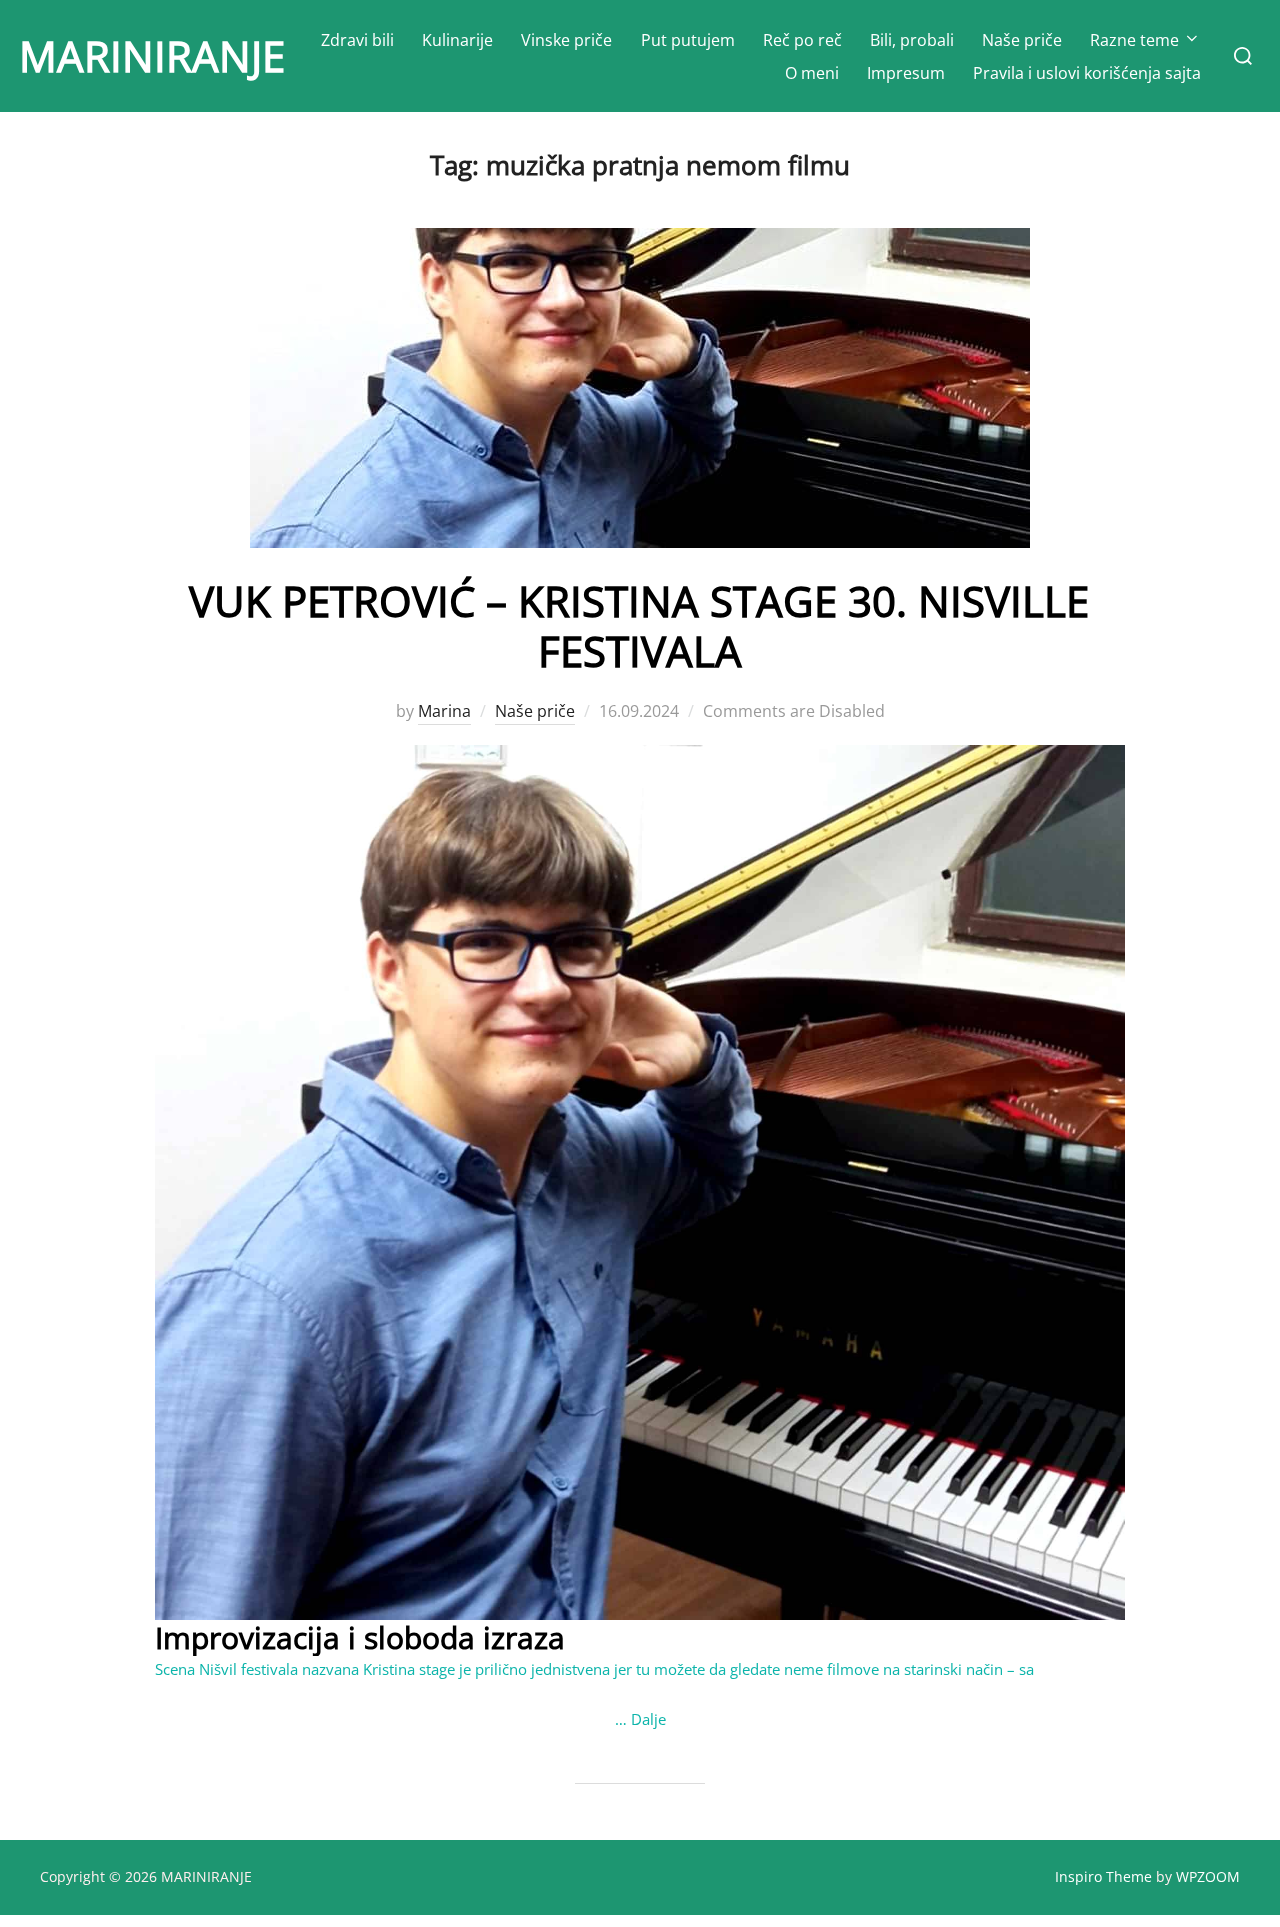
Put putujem (688, 40)
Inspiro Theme (1103, 1876)
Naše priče (1022, 40)
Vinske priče (566, 40)
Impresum (906, 73)
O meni (812, 73)
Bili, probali (912, 40)
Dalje (648, 1719)
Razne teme (1134, 40)
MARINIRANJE (152, 55)
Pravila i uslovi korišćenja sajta (1087, 73)
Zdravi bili (357, 40)
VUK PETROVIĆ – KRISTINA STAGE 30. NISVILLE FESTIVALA (639, 625)
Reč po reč (802, 40)
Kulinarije (457, 40)
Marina (444, 711)
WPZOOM (1208, 1876)
